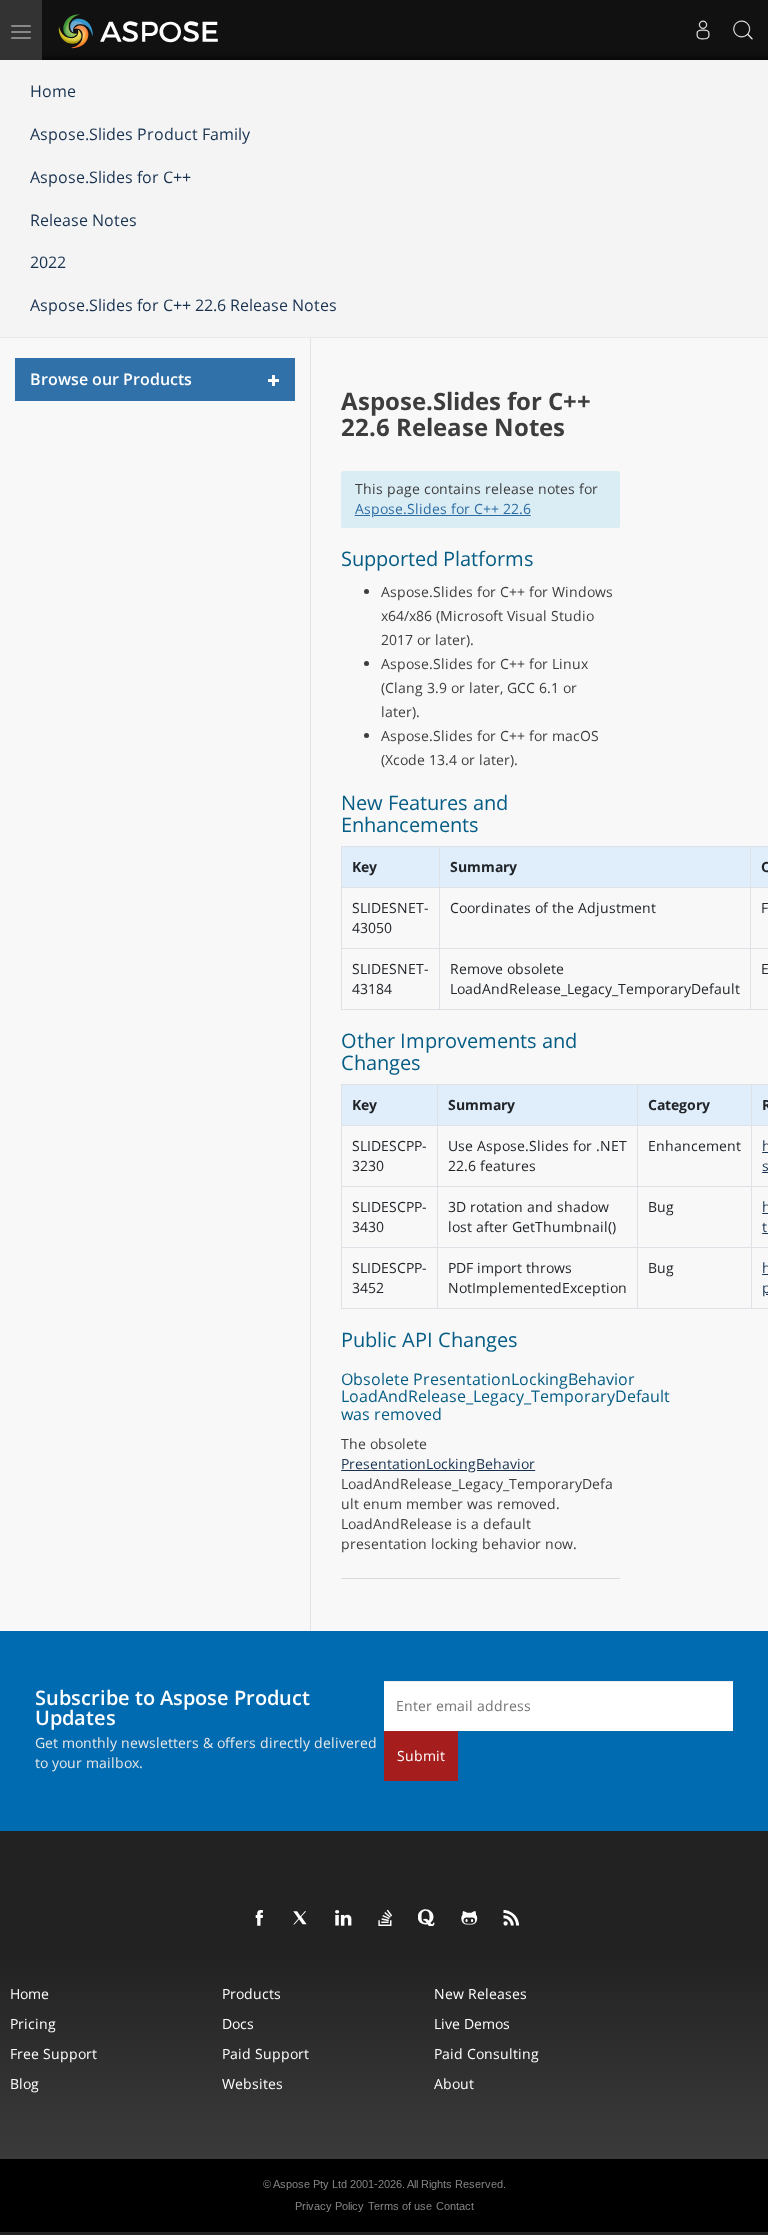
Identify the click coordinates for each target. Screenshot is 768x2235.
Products (251, 1993)
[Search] (743, 30)
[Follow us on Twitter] (302, 1919)
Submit (421, 1755)
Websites (252, 2083)
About (454, 2083)
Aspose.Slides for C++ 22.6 (443, 508)
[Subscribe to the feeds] (512, 1919)
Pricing (33, 2023)
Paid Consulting (486, 2053)
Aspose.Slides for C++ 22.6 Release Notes (183, 305)
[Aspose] (139, 30)
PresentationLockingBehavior (438, 1463)
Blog (24, 2083)
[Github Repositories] (470, 1919)
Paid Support (265, 2053)
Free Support (53, 2053)
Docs (238, 2023)
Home (53, 91)
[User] (703, 30)
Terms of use (400, 2206)
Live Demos (472, 2023)
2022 (48, 262)
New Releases (480, 1993)
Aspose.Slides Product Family (140, 134)
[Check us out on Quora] (428, 1919)
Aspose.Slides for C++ (110, 177)
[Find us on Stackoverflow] (386, 1919)
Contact (455, 2206)
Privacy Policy (329, 2206)
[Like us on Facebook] (260, 1919)
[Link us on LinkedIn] (344, 1919)
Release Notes (83, 220)
